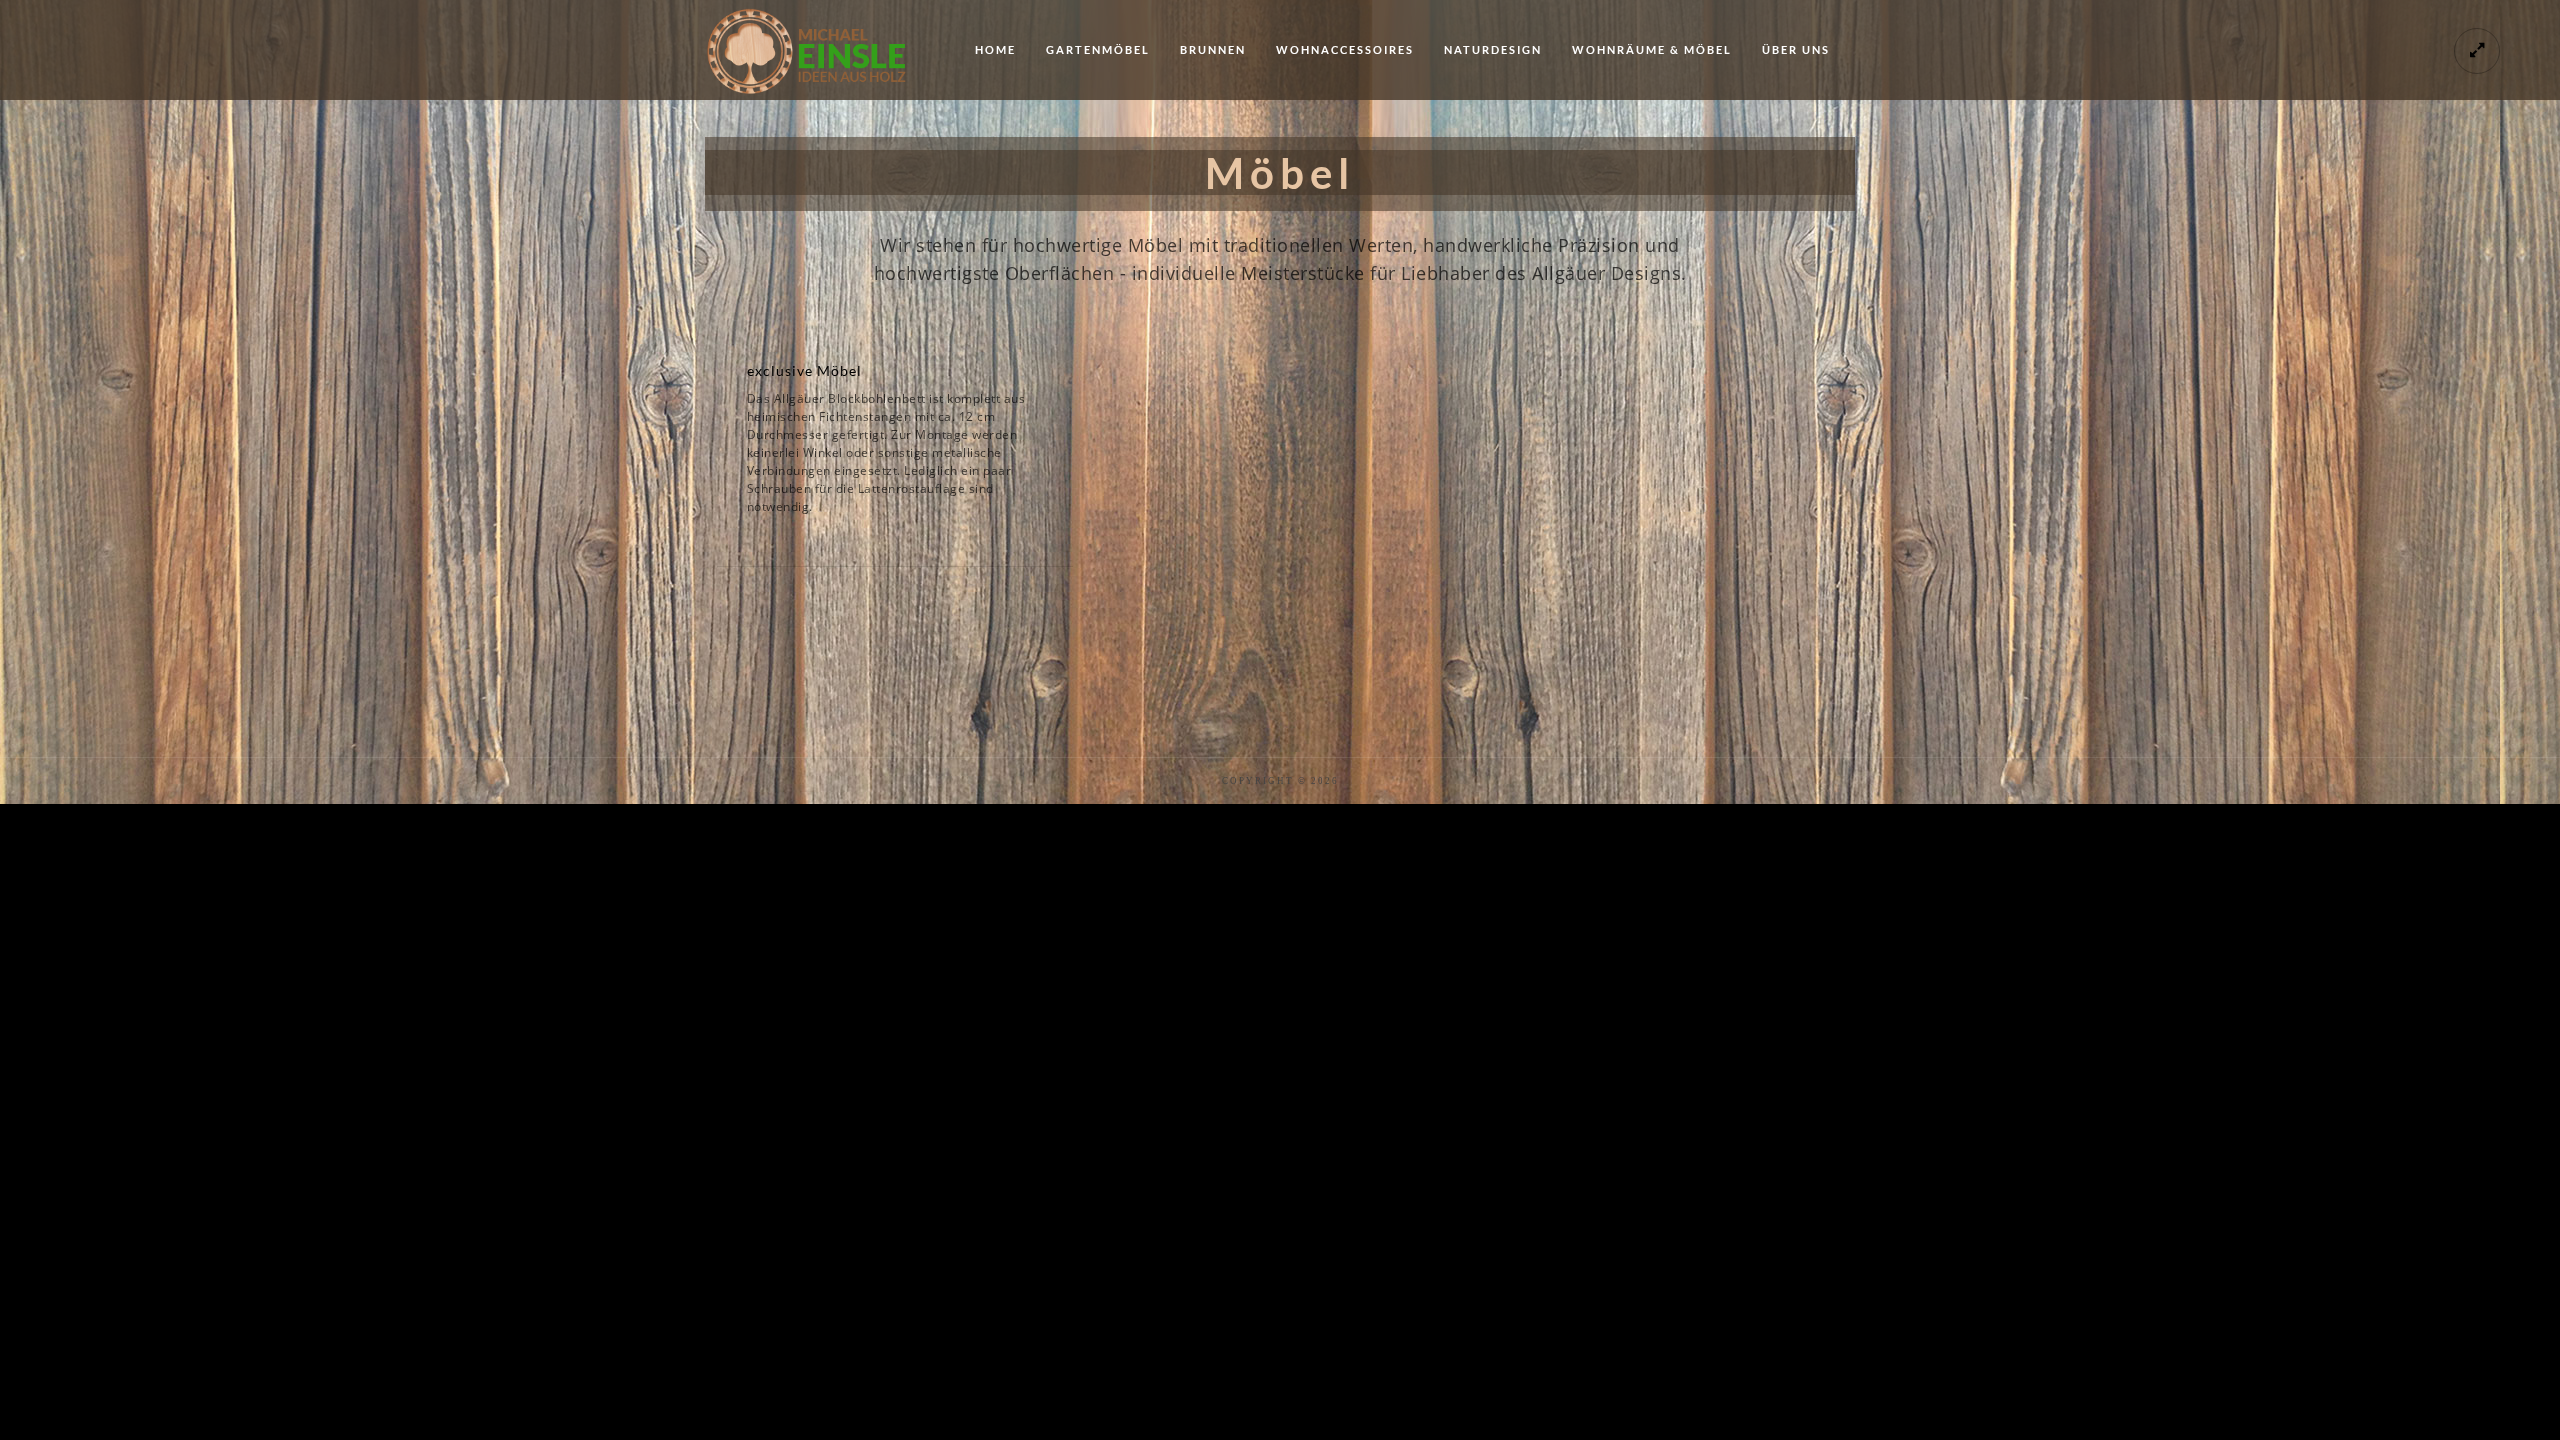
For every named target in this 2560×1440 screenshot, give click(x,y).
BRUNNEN (1213, 49)
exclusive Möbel (804, 370)
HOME (995, 49)
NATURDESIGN (1493, 49)
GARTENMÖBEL (1098, 49)
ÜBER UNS (1796, 49)
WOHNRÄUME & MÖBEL (1652, 49)
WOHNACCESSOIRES (1345, 49)
